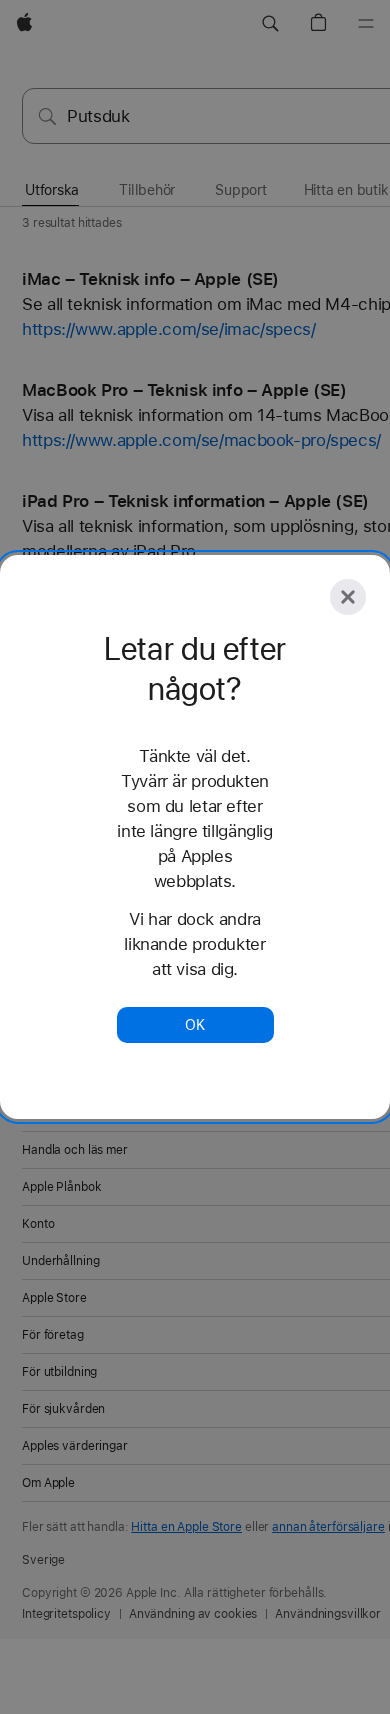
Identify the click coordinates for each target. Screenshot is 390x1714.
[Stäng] (348, 597)
